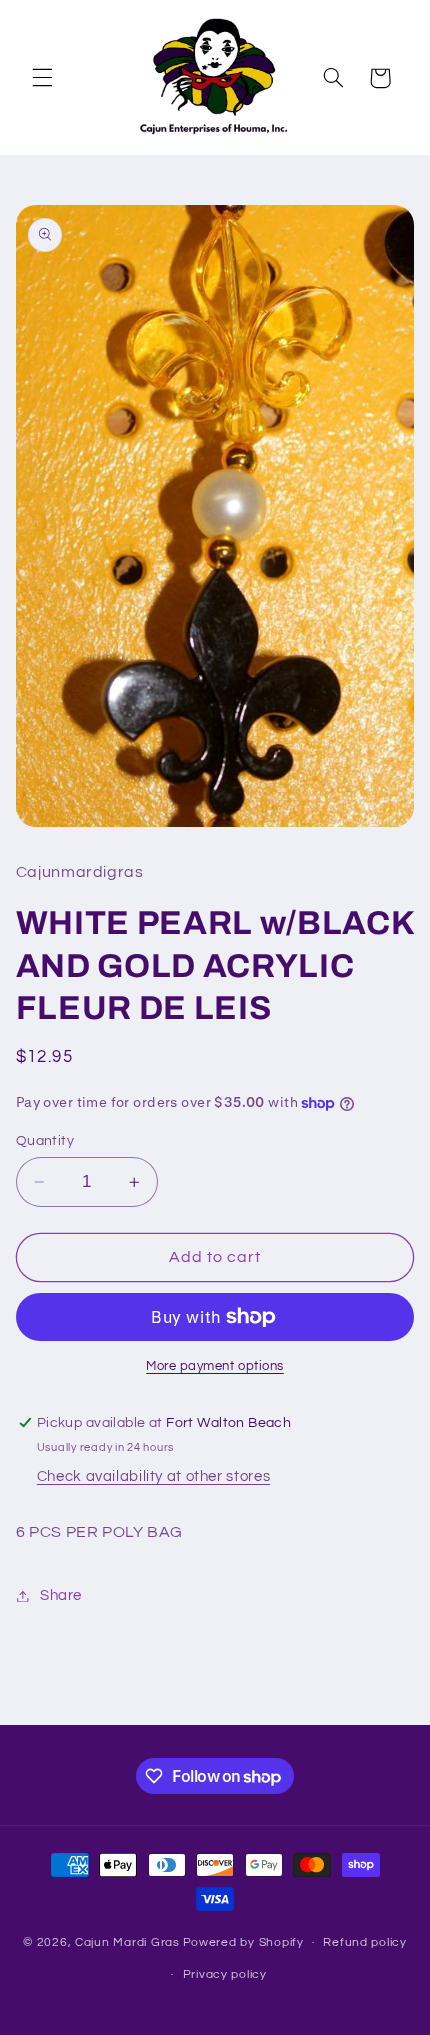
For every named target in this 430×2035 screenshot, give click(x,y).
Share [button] (61, 1595)
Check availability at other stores (153, 1476)
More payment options (215, 1366)
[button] (42, 78)
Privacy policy (225, 1974)
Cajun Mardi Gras (127, 1942)
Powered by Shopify (243, 1942)
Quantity (45, 1141)
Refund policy (365, 1942)
